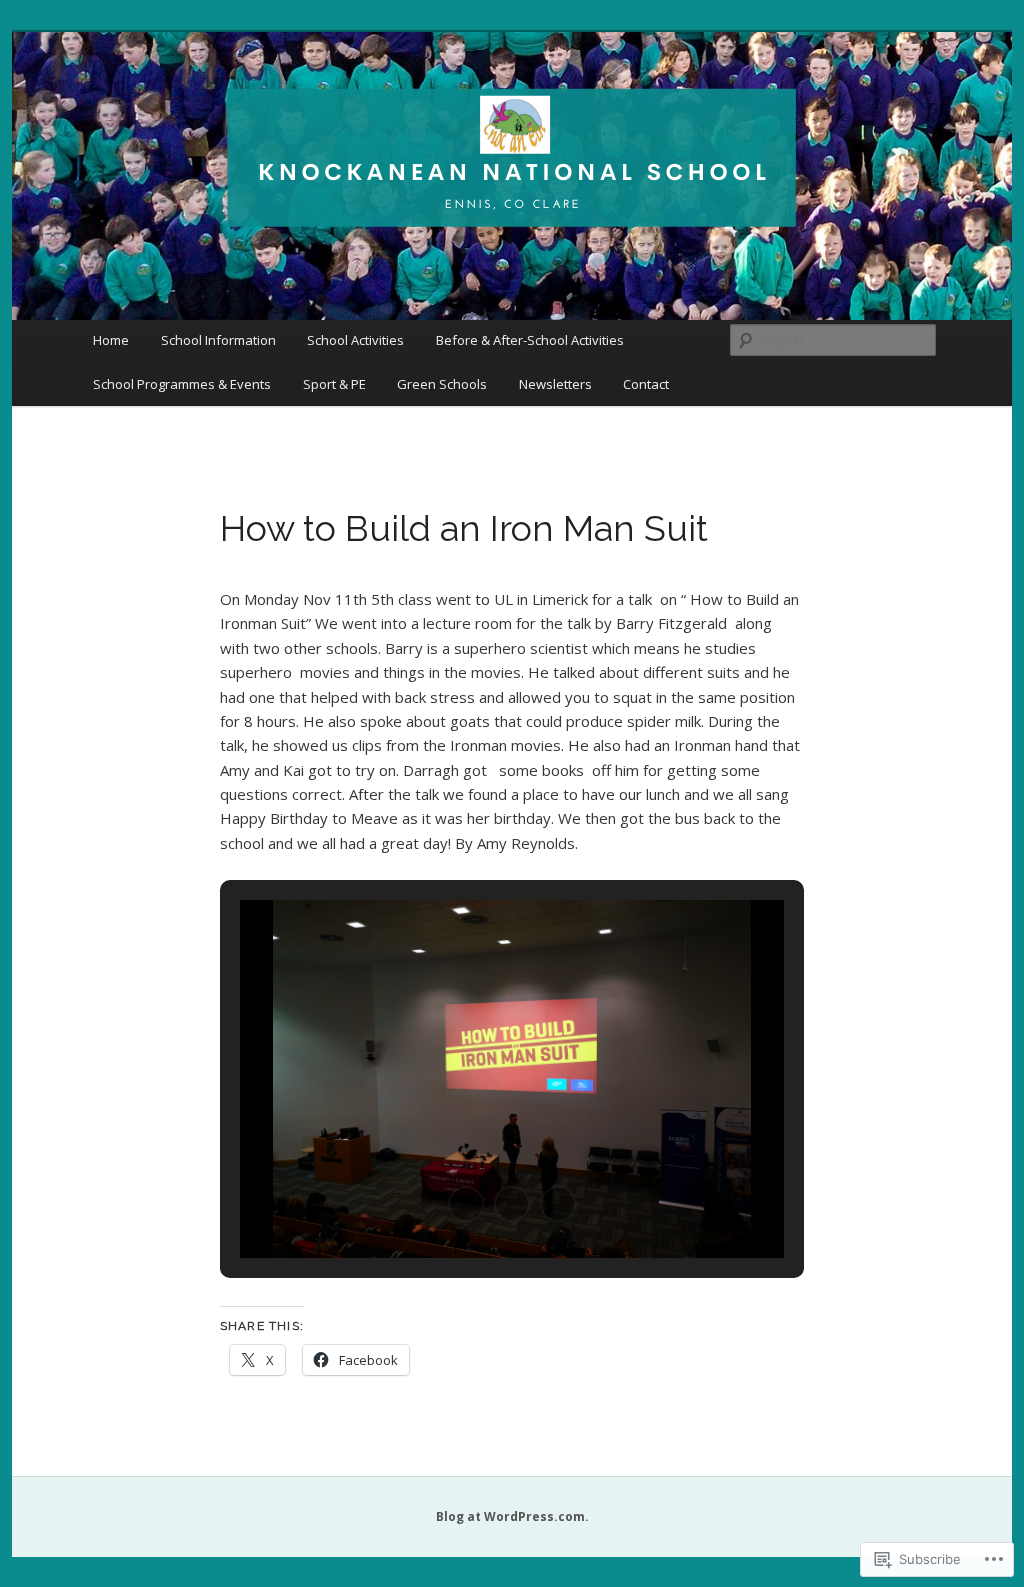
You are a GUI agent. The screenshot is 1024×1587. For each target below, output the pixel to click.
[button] (466, 1204)
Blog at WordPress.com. (512, 1516)
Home (111, 340)
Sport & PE (334, 384)
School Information (218, 340)
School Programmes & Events (182, 384)
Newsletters (555, 384)
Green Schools (442, 384)
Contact (646, 384)
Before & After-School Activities (530, 340)
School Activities (355, 340)
